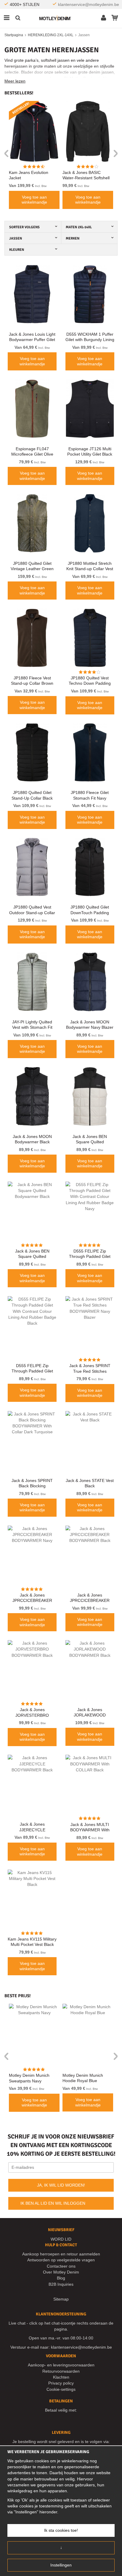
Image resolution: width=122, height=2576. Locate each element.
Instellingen (61, 2565)
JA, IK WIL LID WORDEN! (61, 2185)
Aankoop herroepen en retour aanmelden (61, 2254)
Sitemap (61, 2299)
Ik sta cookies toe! (61, 2530)
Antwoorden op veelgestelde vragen (61, 2260)
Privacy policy (61, 2383)
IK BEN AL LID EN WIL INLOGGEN (53, 2203)
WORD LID (61, 2239)
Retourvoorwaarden (61, 2371)
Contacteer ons (61, 2266)
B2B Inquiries (61, 2284)
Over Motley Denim (61, 2272)
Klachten (61, 2377)
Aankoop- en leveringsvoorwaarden (61, 2365)
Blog (61, 2278)
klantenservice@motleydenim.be (89, 4)
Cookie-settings (61, 2389)
